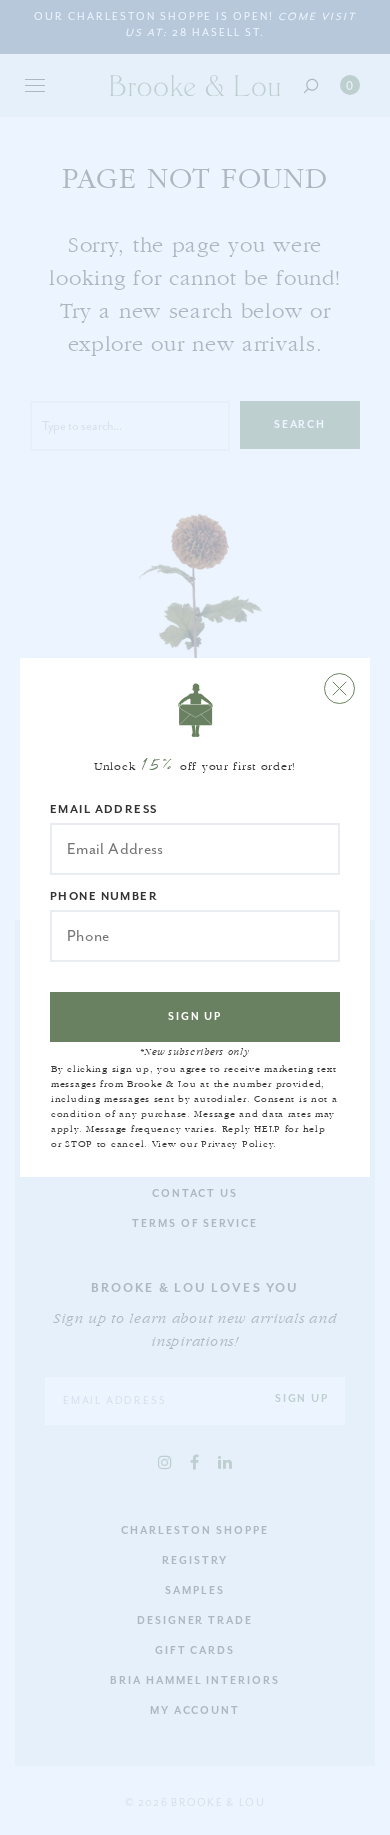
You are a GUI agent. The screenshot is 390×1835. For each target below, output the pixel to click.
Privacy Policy (237, 1144)
